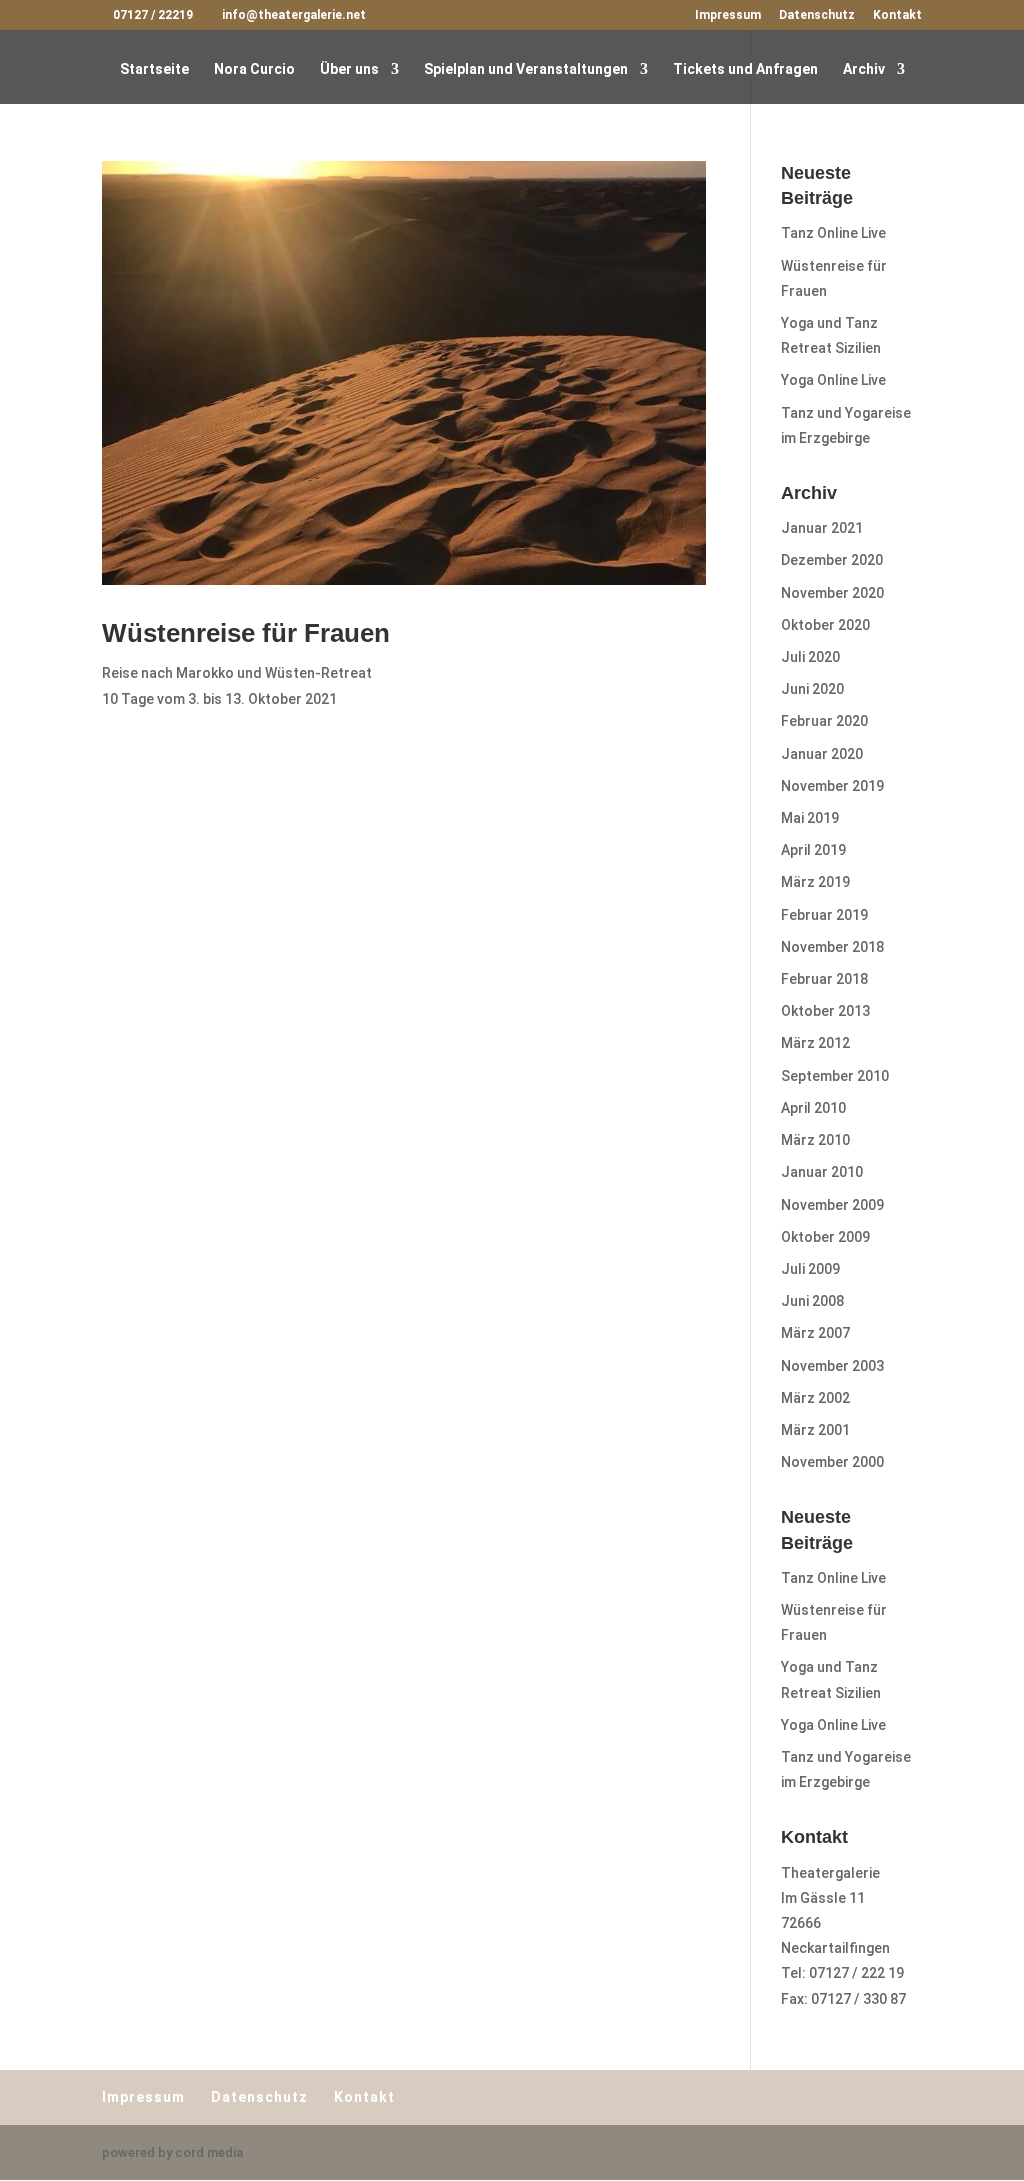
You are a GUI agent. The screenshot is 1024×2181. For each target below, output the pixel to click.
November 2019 (832, 786)
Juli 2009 (810, 1269)
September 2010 (835, 1076)
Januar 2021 (822, 528)
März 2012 (815, 1043)
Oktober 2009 (825, 1237)
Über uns (349, 69)
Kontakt (897, 15)
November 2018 (832, 947)
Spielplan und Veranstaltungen (526, 69)
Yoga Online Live (833, 380)
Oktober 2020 (825, 625)
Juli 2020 (810, 657)
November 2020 (832, 593)
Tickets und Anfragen (745, 69)
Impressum (728, 15)
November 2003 (832, 1366)
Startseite (154, 69)
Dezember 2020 (832, 560)
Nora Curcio (254, 69)
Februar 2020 (824, 721)
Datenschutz (817, 15)
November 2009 (832, 1205)
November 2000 (832, 1462)
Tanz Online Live (833, 233)
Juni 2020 (812, 689)
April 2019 (813, 850)
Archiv (864, 69)
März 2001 (815, 1430)
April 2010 (813, 1108)
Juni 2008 (812, 1301)
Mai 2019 (810, 818)
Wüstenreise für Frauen (246, 633)
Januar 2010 (822, 1172)
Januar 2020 (822, 754)
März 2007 (815, 1333)
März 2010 (815, 1140)
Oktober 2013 (825, 1011)
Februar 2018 (824, 979)
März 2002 (815, 1398)
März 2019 (815, 882)
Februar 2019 (824, 915)
